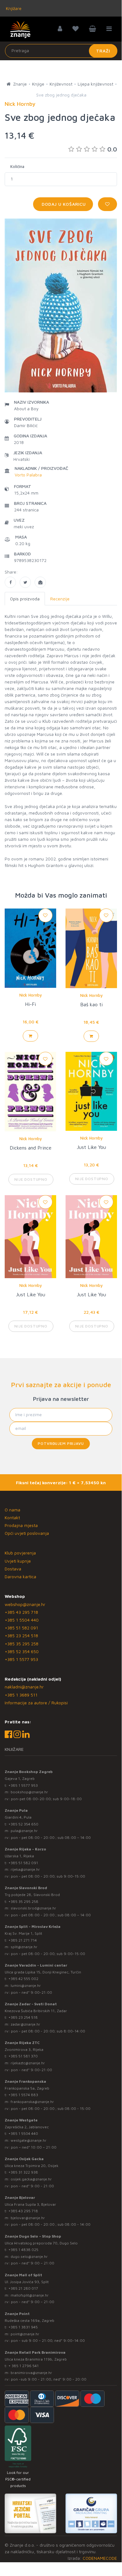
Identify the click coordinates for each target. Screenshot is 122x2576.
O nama (12, 1510)
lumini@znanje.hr (26, 1985)
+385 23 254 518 (21, 1635)
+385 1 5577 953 (21, 1659)
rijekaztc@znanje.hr (28, 2063)
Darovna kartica (20, 1576)
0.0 (112, 149)
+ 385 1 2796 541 (24, 2366)
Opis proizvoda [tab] (25, 599)
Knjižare (13, 8)
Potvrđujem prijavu (61, 1443)
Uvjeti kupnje (18, 1561)
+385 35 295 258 (22, 1644)
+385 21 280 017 (23, 2288)
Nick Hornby (31, 995)
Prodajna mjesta (21, 1525)
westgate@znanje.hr (29, 2140)
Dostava (13, 1569)
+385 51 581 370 (23, 2056)
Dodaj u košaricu (63, 204)
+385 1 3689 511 (21, 1695)
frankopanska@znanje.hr (32, 2102)
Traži (103, 51)
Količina (17, 166)
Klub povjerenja (20, 1553)
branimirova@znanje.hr (31, 2373)
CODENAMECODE (100, 2558)
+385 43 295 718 (21, 1612)
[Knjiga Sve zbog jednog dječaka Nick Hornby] (10, 582)
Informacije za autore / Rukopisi (36, 1703)
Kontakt (12, 1517)
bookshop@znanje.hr (29, 1792)
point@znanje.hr (25, 2334)
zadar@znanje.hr (25, 2024)
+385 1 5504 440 (22, 1620)
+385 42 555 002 (23, 1979)
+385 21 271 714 (23, 1940)
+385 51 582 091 (21, 1628)
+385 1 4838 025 (23, 2250)
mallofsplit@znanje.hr (30, 2295)
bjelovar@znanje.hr (28, 2218)
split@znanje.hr (24, 1947)
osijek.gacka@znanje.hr (31, 2179)
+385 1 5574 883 (23, 2095)
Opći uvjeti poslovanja (27, 1533)
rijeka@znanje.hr (25, 1869)
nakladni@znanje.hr (24, 1687)
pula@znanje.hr (24, 1831)
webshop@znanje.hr (25, 1604)
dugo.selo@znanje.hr (29, 2256)
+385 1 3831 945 (23, 2327)
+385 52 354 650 (22, 1651)
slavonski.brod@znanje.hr (33, 1908)
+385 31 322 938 (23, 2172)
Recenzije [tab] (60, 599)
